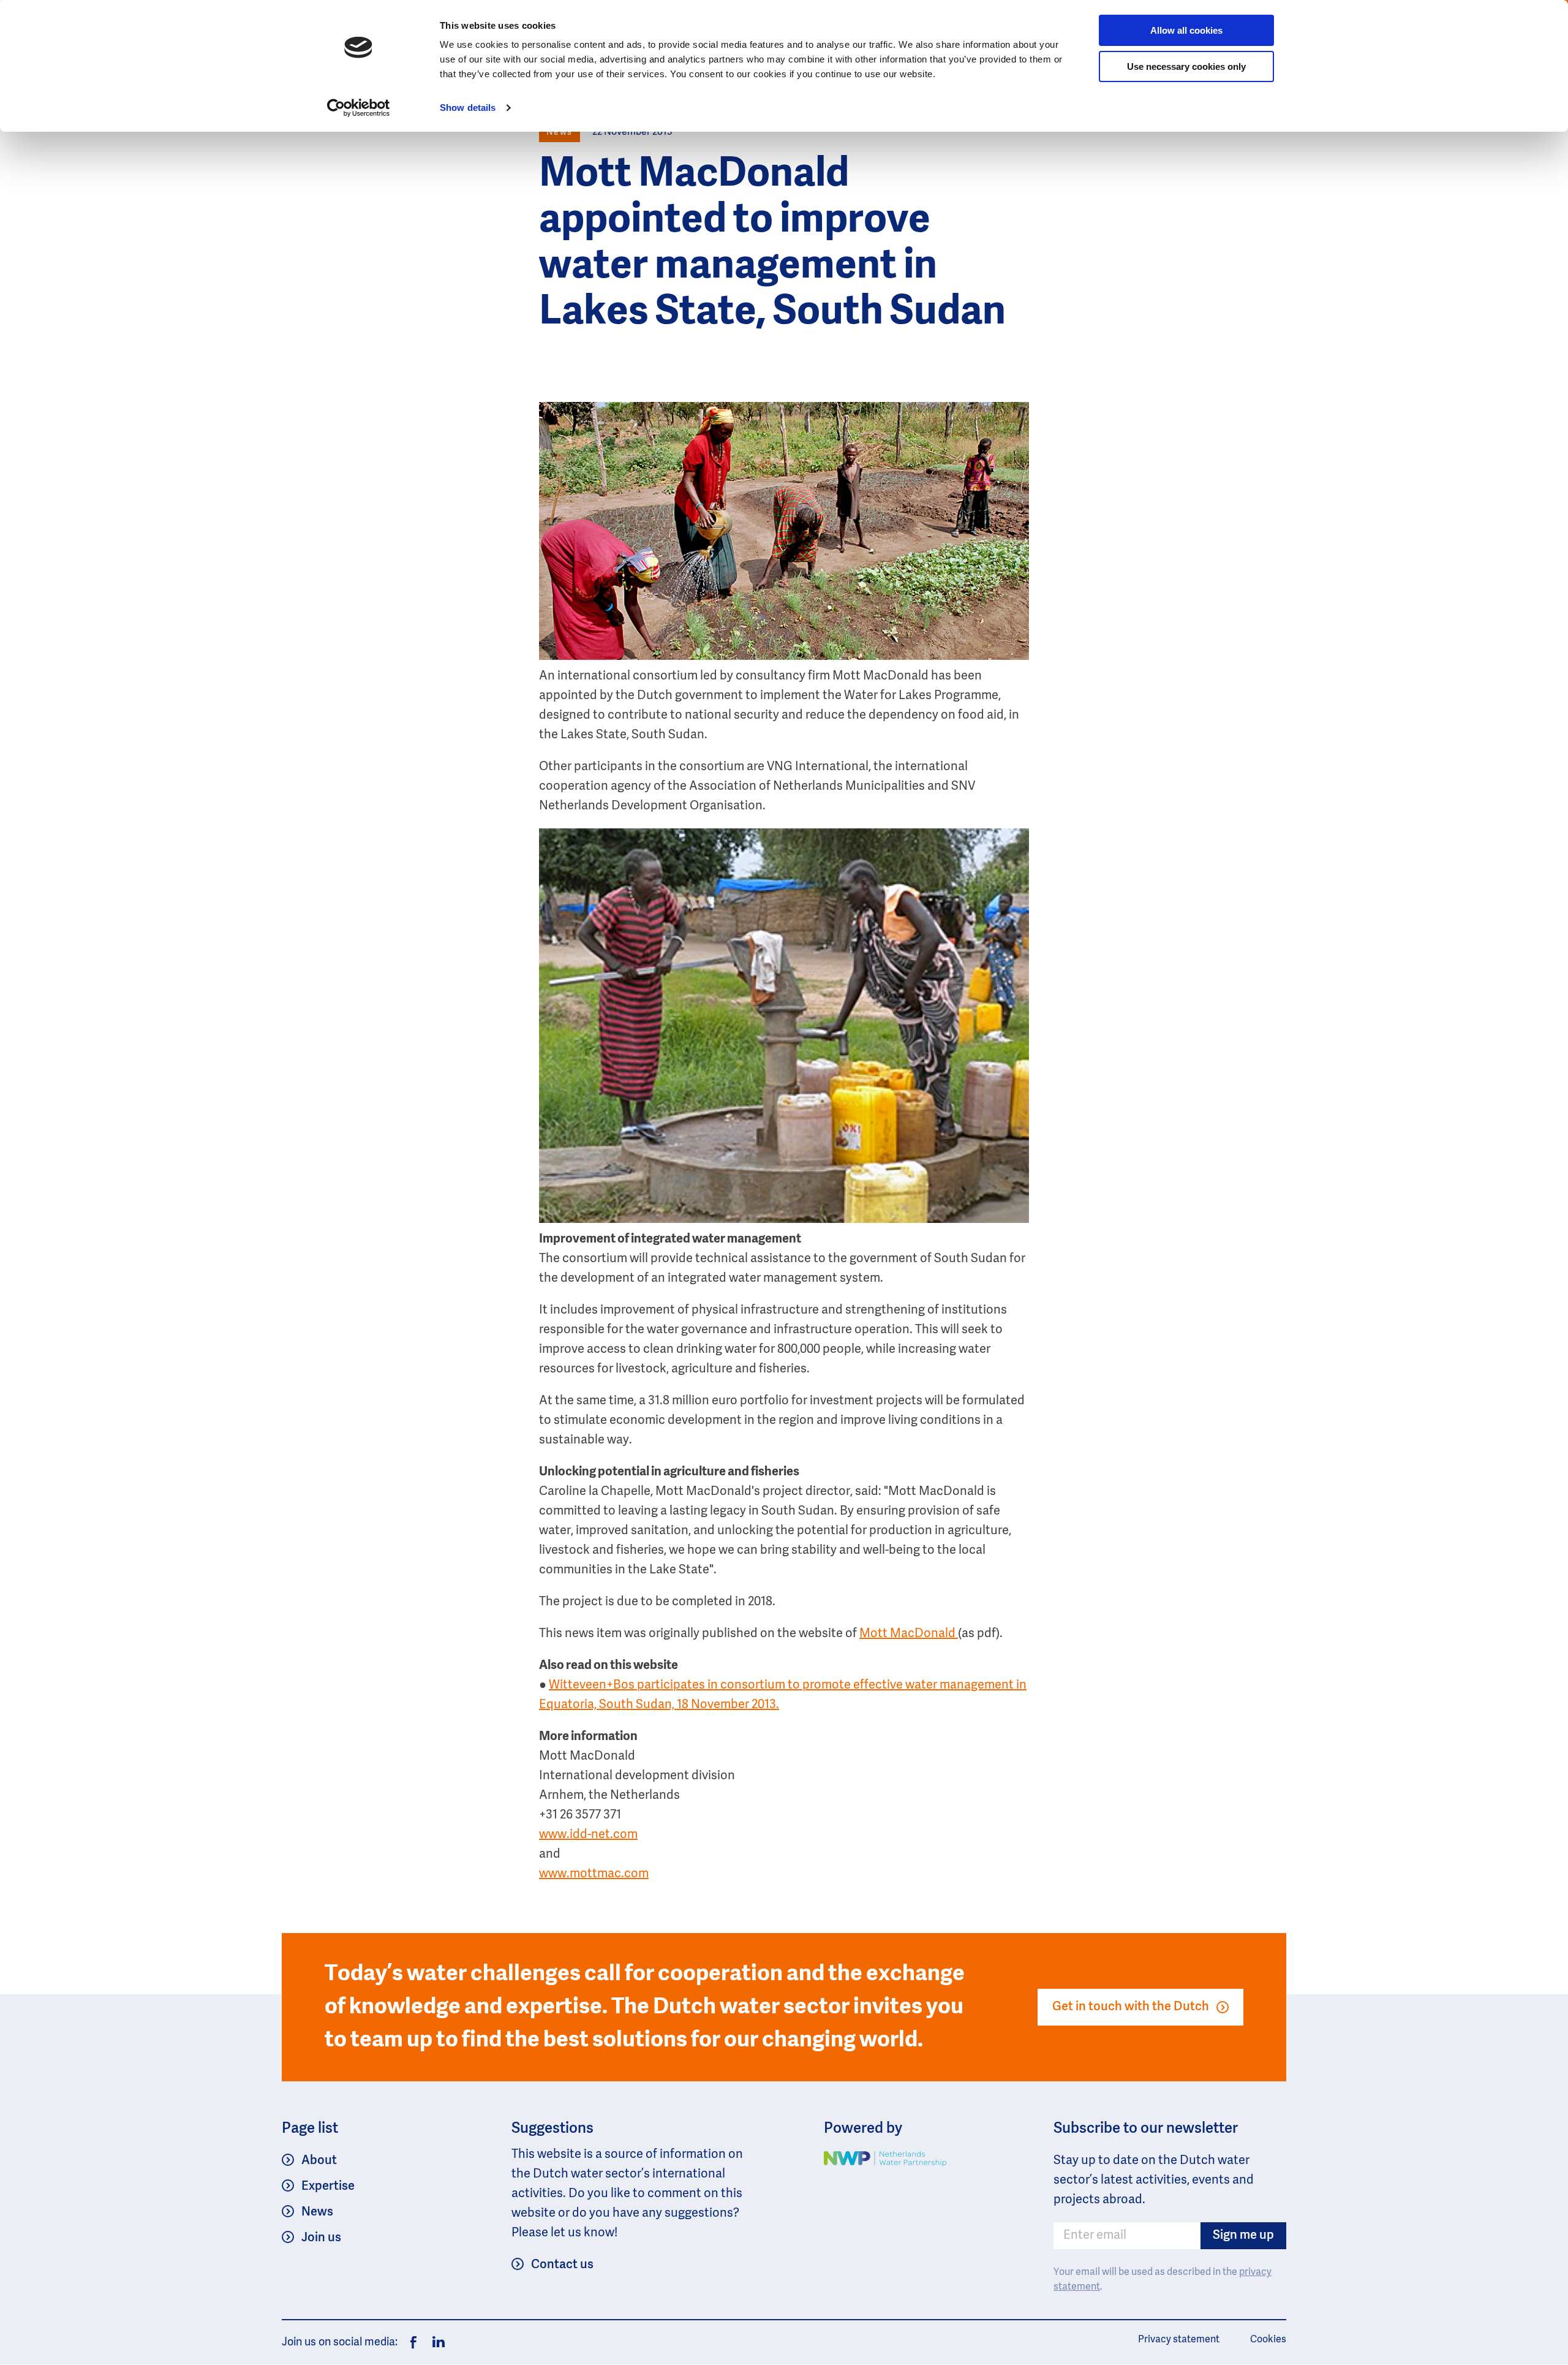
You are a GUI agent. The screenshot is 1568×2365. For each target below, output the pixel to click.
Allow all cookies (1186, 30)
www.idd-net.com (588, 1835)
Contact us (562, 2265)
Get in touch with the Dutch (1131, 2007)
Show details (468, 108)
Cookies (1268, 2340)
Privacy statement (1179, 2340)
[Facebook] (413, 2342)
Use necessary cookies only (1186, 66)
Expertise (328, 2187)
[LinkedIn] (435, 2342)
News (317, 2212)
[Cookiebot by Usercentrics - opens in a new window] (359, 108)
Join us (321, 2238)
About (319, 2161)
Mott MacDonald (909, 1634)
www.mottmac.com (594, 1874)
